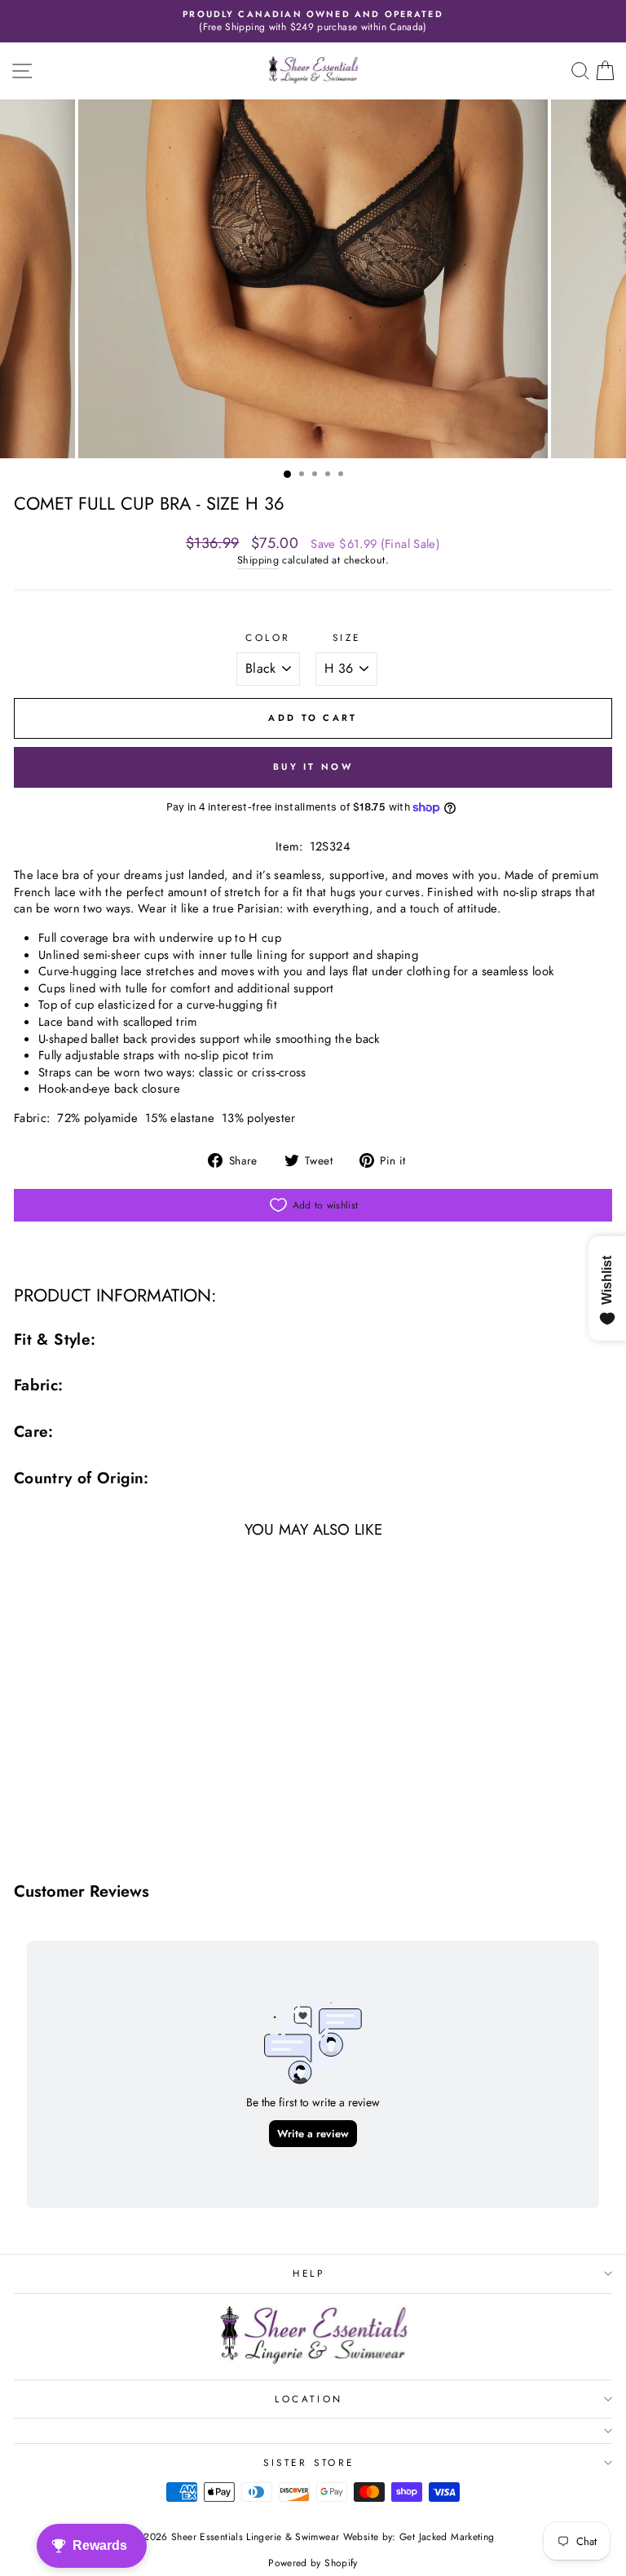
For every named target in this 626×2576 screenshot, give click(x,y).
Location (309, 2399)
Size (347, 638)
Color (268, 638)
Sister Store (309, 2462)
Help (309, 2273)
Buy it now (313, 767)
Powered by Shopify (313, 2563)
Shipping (258, 561)
